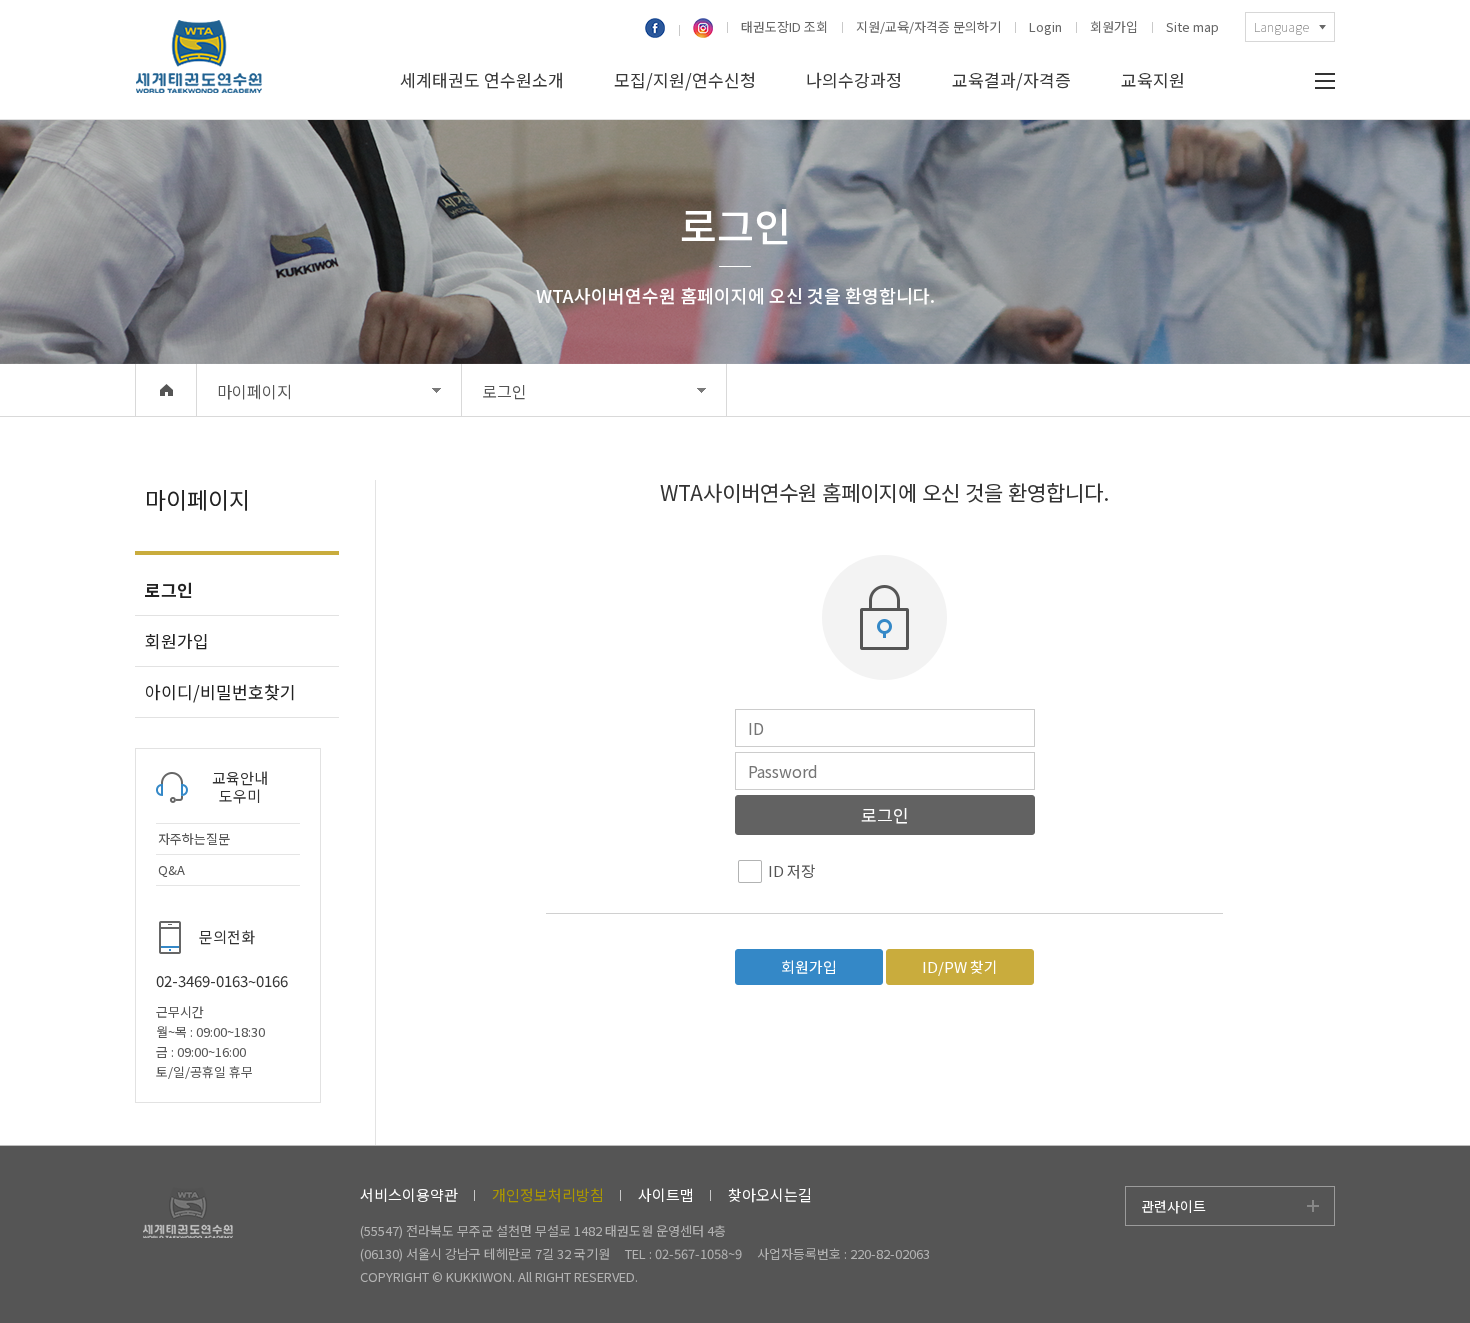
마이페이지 (254, 391)
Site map (1192, 27)
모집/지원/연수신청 (685, 79)
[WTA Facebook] (660, 30)
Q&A (171, 870)
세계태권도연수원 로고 (199, 59)
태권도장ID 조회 (784, 27)
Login (1045, 27)
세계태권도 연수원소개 (482, 79)
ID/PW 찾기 (960, 966)
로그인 (504, 391)
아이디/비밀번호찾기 (220, 692)
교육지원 (1153, 79)
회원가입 (1114, 27)
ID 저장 (791, 870)
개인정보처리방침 (548, 1195)
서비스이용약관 (409, 1195)
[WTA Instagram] (701, 30)
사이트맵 (666, 1195)
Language (1281, 26)
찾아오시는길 (770, 1195)
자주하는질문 (194, 839)
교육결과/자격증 (1011, 79)
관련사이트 (1173, 1206)
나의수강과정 (854, 79)
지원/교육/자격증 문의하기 (928, 27)
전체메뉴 (1325, 81)
